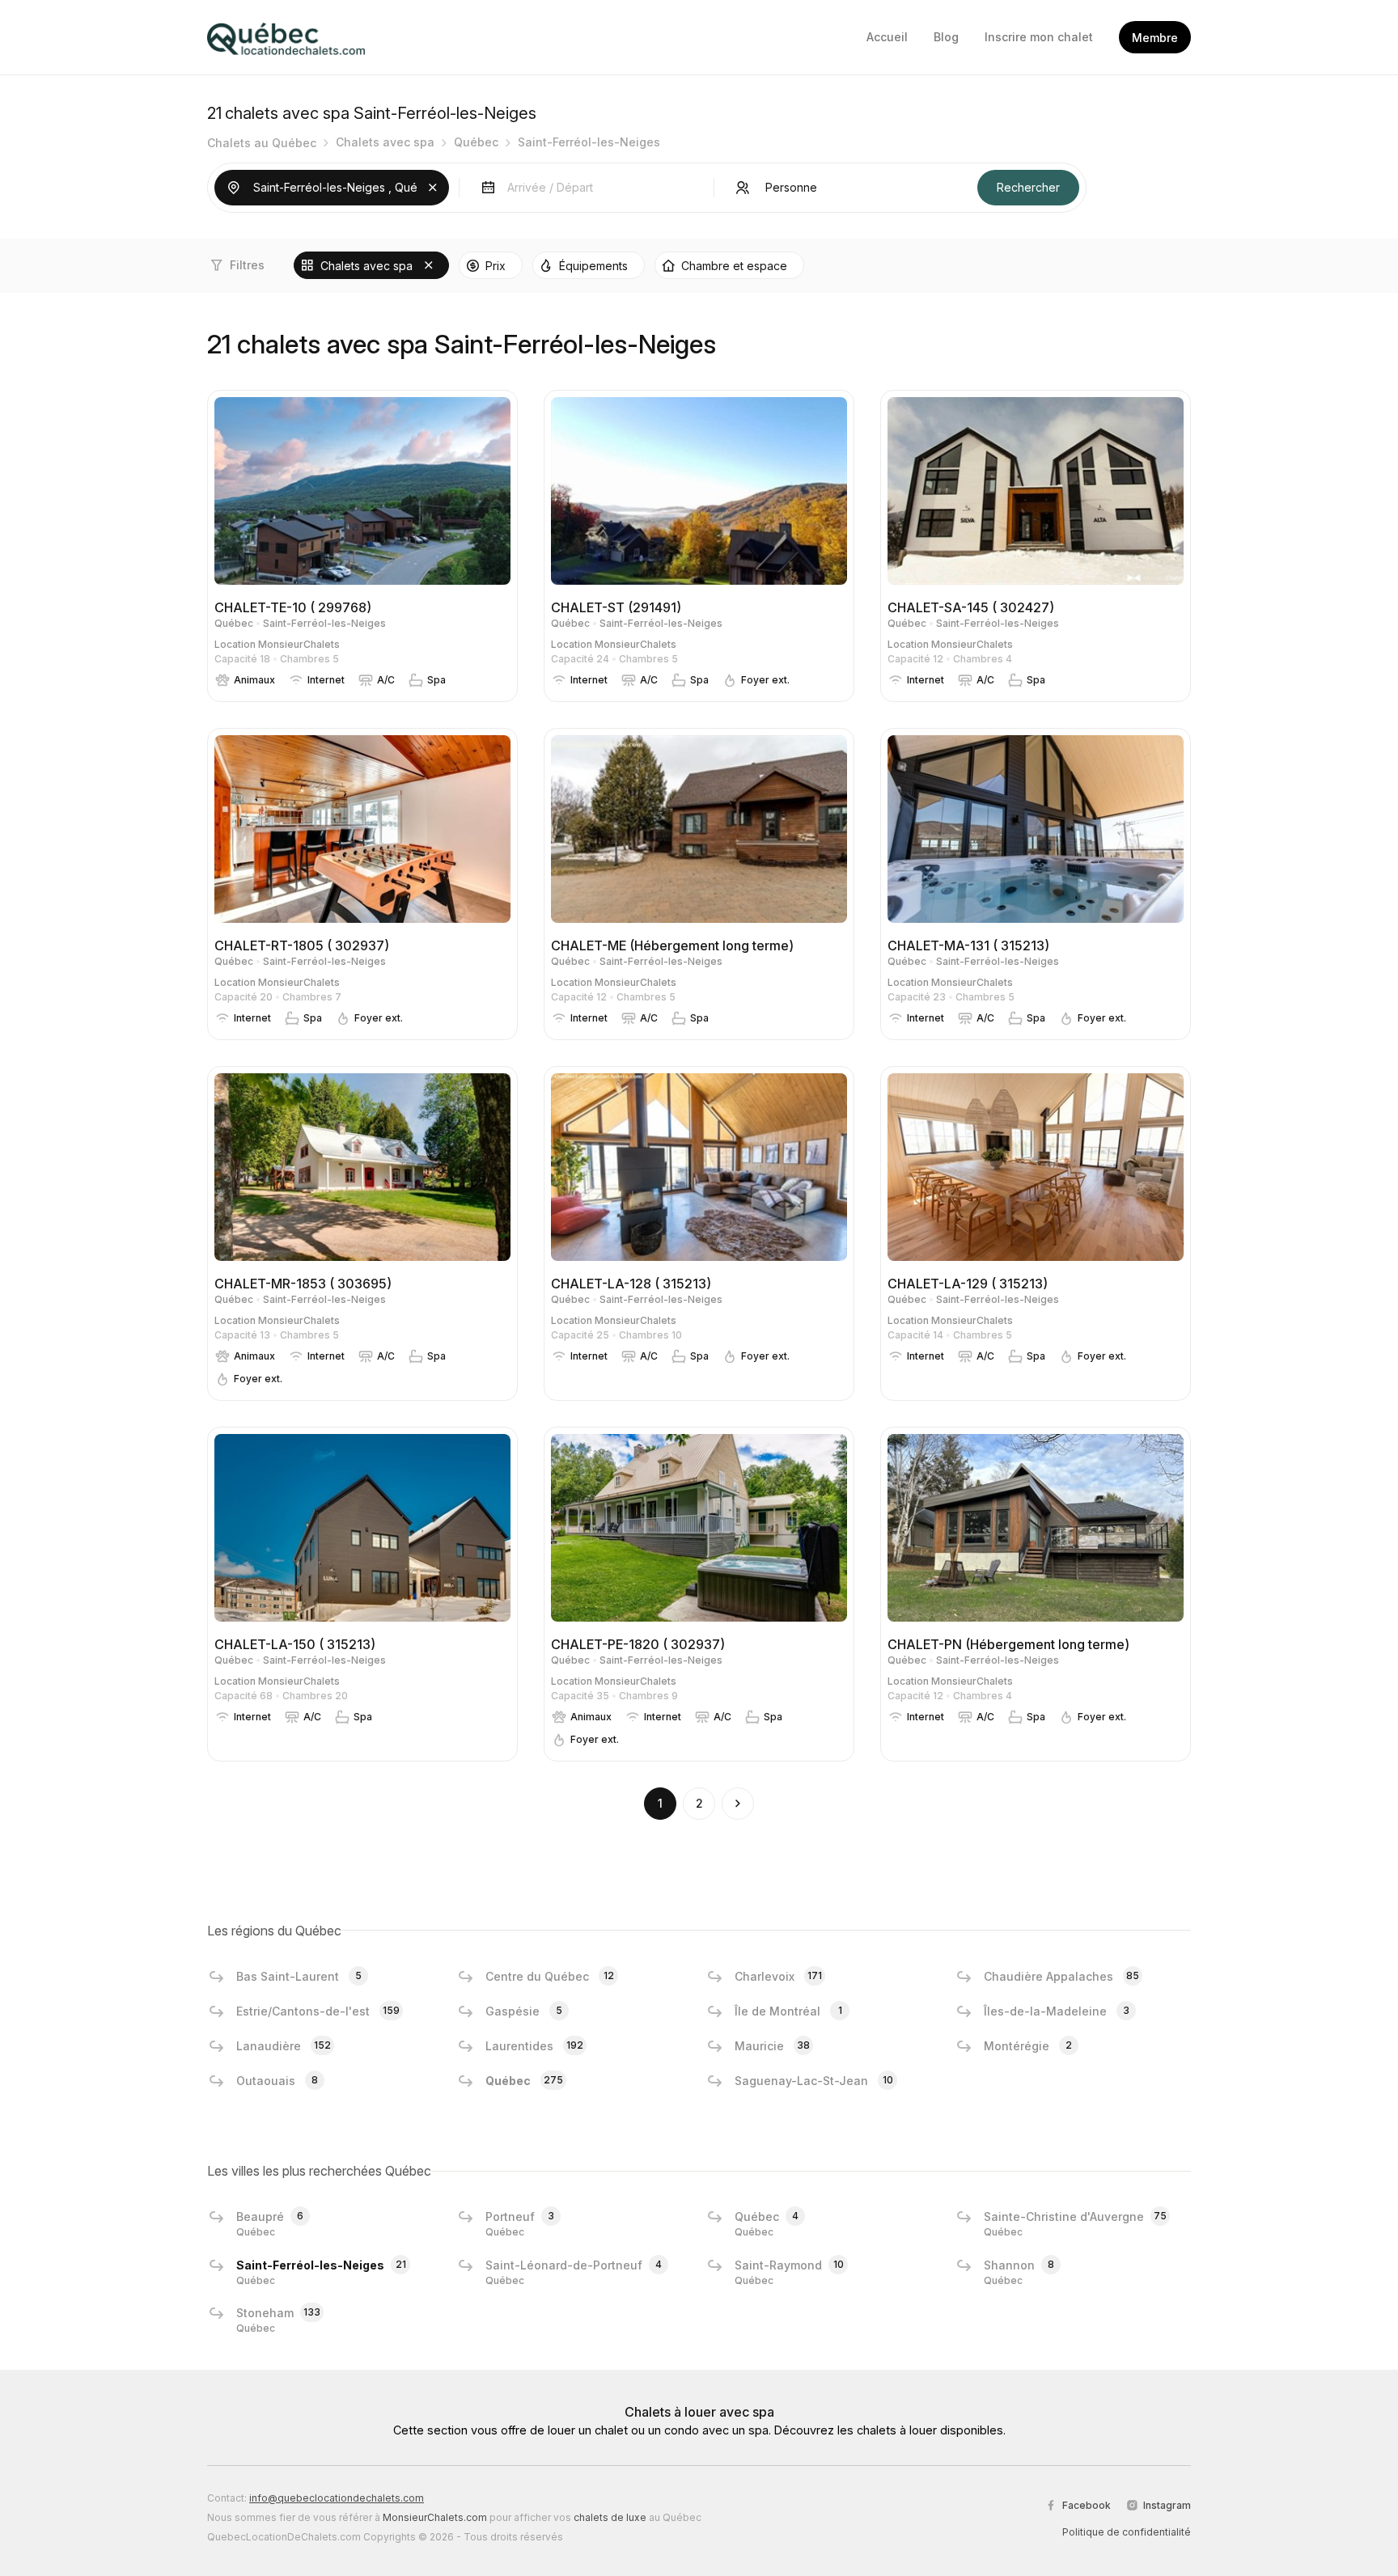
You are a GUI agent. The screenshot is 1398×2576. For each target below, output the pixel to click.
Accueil (887, 37)
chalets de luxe (610, 2517)
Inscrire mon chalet (1039, 37)
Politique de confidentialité (1127, 2532)
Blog (946, 37)
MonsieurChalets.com (435, 2517)
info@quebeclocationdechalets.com (337, 2498)
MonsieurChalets (299, 644)
